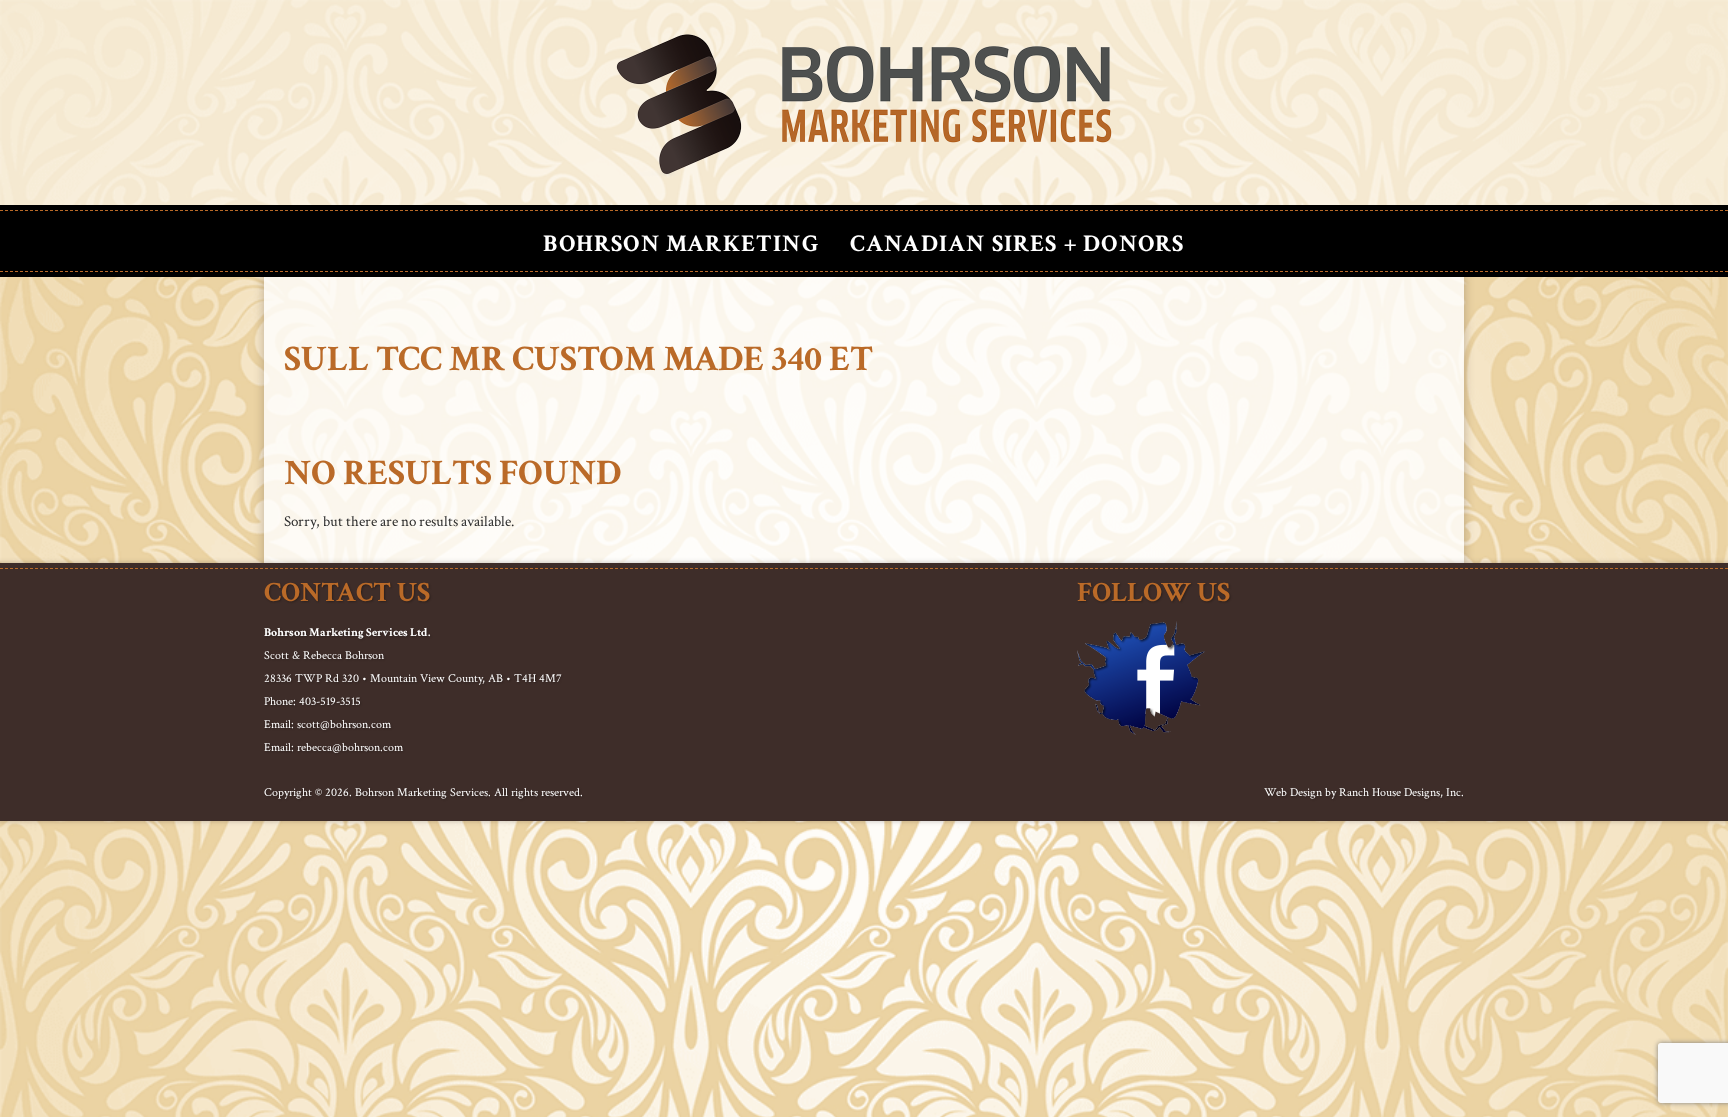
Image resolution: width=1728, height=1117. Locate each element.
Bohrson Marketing (681, 243)
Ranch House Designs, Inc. (1401, 792)
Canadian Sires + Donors (1017, 243)
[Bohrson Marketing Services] (864, 105)
